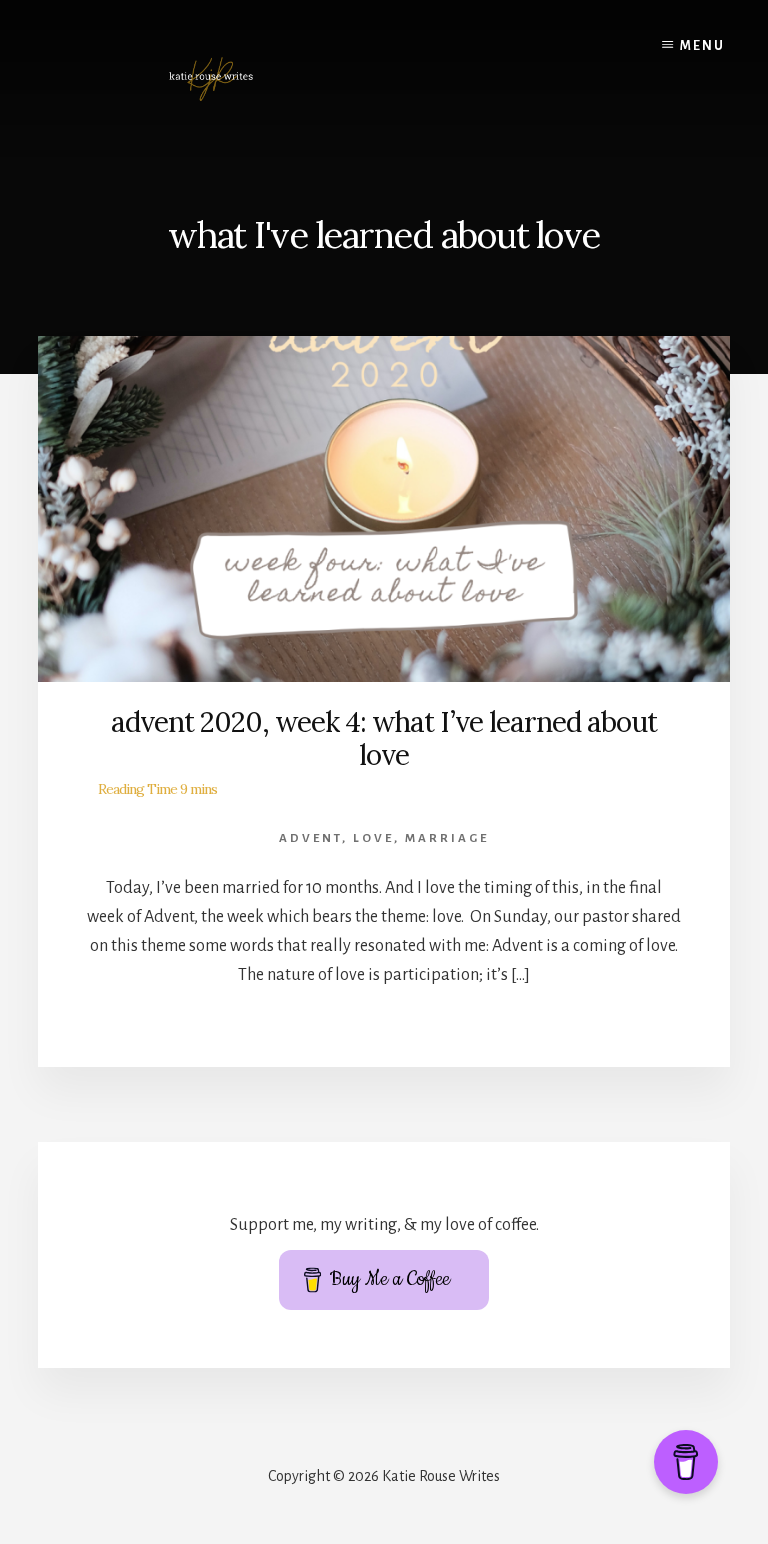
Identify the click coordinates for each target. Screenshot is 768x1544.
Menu (702, 46)
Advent (310, 838)
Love (373, 838)
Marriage (447, 838)
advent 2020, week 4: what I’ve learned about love (384, 739)
